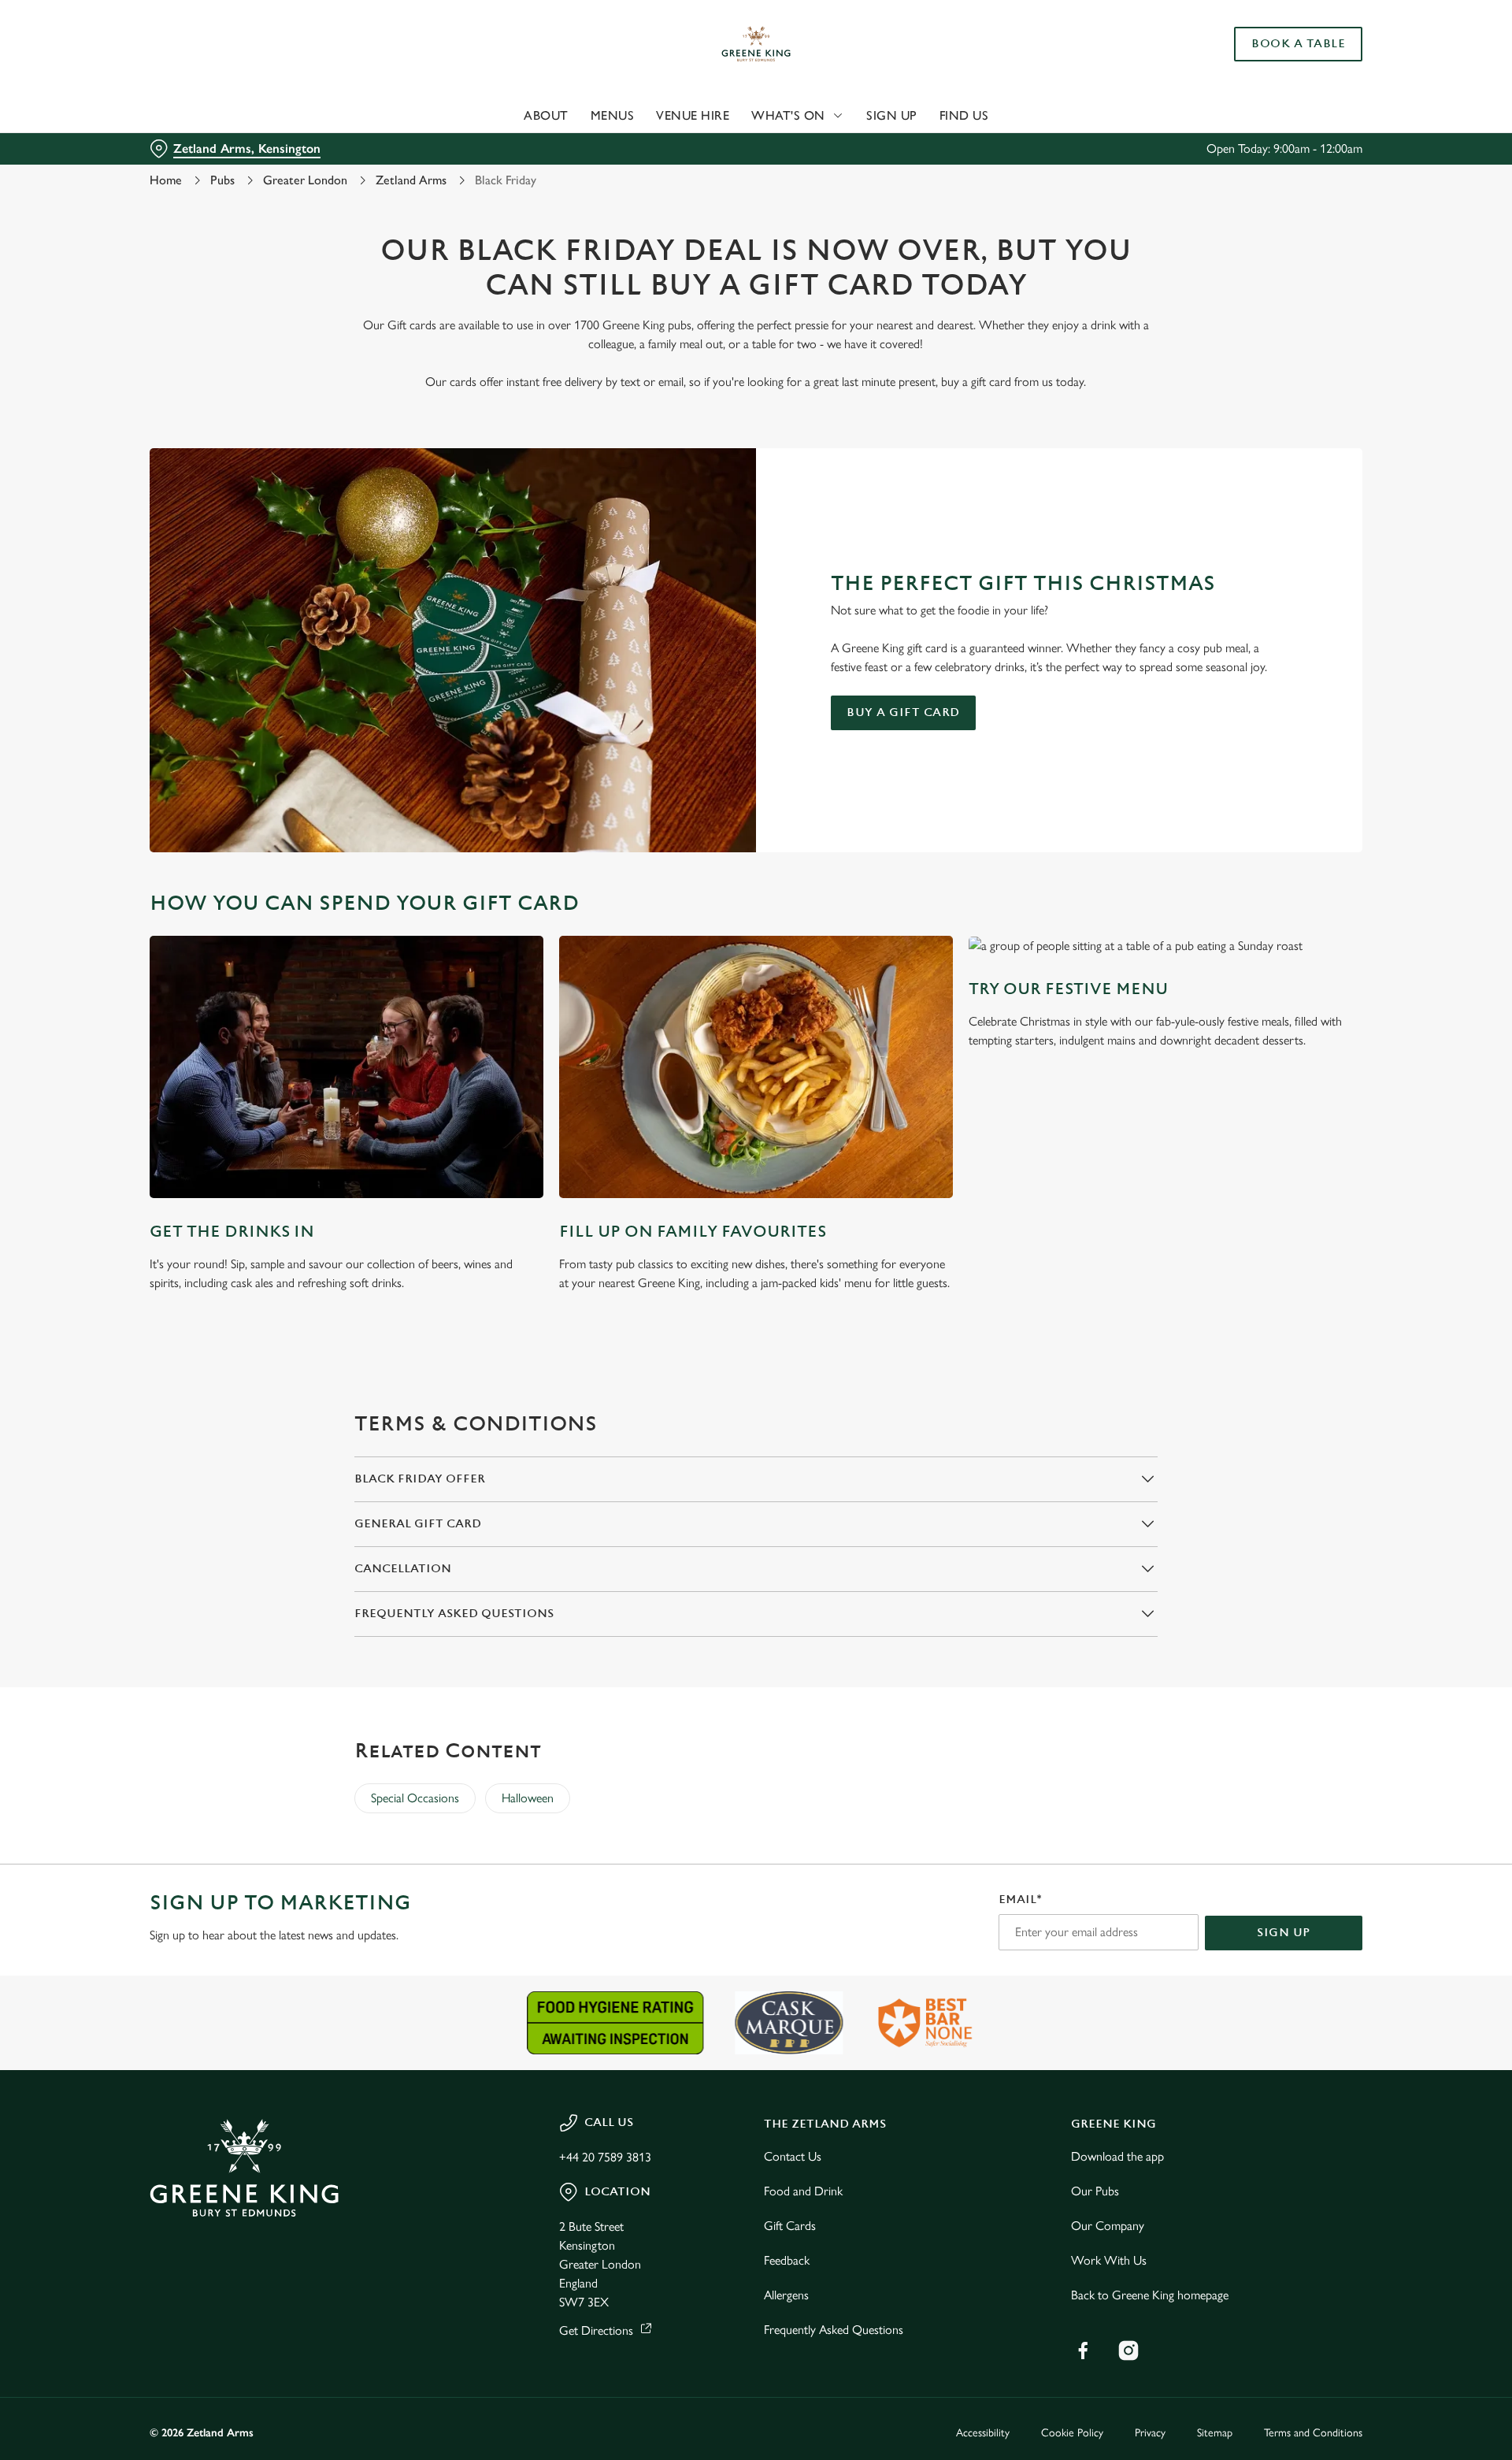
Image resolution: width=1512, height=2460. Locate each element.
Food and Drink (803, 2191)
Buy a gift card (903, 712)
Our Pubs (1095, 2191)
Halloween (528, 1798)
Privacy (1150, 2433)
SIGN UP (1284, 1933)
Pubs (222, 180)
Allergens (786, 2295)
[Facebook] (1083, 2351)
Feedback (787, 2260)
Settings (915, 146)
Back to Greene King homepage (1150, 2295)
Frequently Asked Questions (834, 2330)
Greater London (305, 180)
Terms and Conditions (1313, 2433)
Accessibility (983, 2433)
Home (166, 180)
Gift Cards (790, 2226)
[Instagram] (1128, 2351)
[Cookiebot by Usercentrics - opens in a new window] (209, 147)
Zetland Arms (411, 180)
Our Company (1108, 2226)
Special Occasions (415, 1798)
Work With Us (1109, 2260)
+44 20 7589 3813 (605, 2157)
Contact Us (793, 2156)
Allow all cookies (1273, 41)
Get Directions (596, 2330)
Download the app (1117, 2156)
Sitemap (1215, 2433)
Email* (1020, 1900)
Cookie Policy (1072, 2433)
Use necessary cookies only (1273, 93)
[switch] (560, 146)
